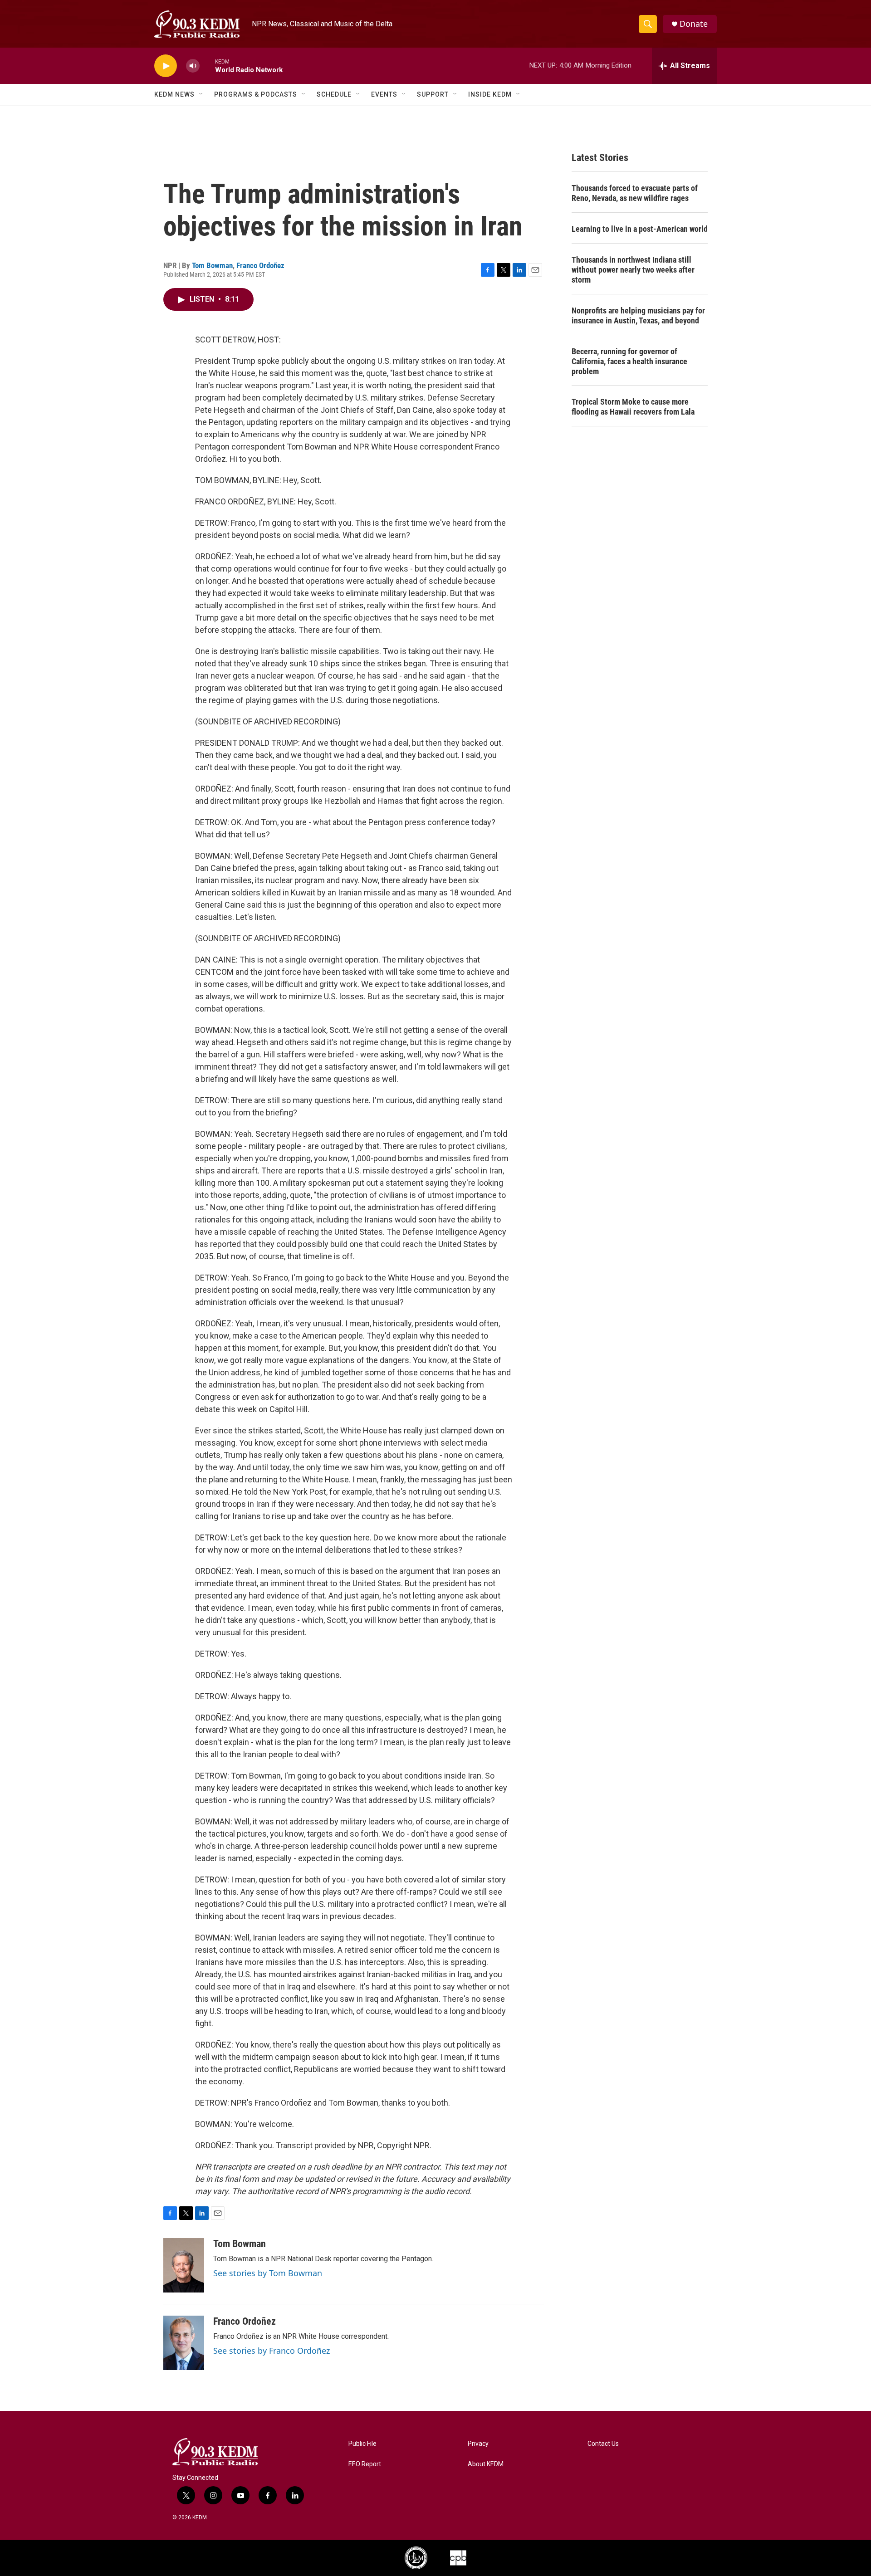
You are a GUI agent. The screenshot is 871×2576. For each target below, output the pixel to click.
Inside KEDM (490, 94)
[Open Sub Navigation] (201, 94)
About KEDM (486, 2464)
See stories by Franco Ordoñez (272, 2351)
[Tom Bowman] (184, 2265)
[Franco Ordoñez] (184, 2343)
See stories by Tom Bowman (268, 2273)
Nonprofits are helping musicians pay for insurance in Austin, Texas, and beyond (638, 315)
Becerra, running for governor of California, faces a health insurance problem (629, 361)
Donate (694, 24)
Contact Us (603, 2444)
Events (384, 94)
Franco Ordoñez (260, 265)
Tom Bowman (212, 265)
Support (433, 94)
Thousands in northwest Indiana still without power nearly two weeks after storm (633, 270)
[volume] (193, 66)
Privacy (478, 2444)
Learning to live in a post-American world (640, 229)
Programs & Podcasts (256, 94)
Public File (362, 2444)
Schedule (334, 94)
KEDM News (174, 94)
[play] (166, 66)
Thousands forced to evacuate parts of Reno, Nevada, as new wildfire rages (635, 193)
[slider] (207, 66)
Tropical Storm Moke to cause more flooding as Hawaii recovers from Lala (633, 407)
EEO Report (365, 2464)
